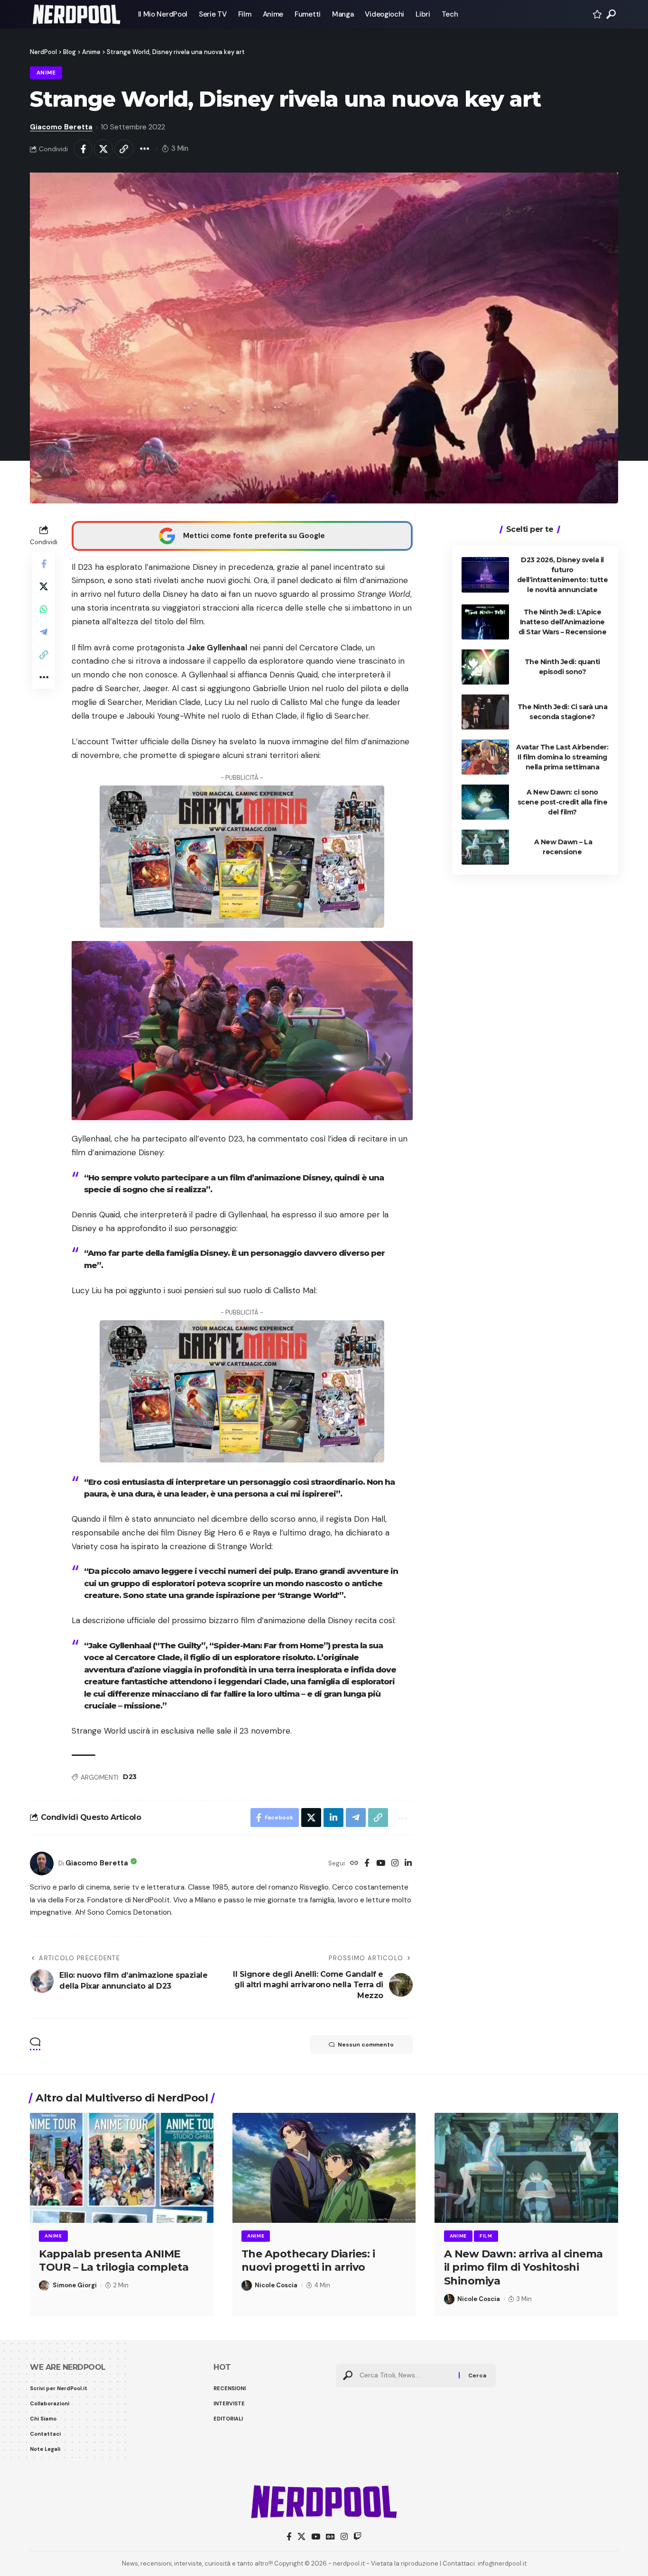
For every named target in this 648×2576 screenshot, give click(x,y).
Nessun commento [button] (366, 2045)
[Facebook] (367, 1864)
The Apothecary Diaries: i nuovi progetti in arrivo (308, 2261)
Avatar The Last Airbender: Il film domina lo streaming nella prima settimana (562, 757)
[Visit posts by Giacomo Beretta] (42, 1863)
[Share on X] (103, 149)
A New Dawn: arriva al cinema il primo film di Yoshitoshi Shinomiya (523, 2267)
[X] (301, 2537)
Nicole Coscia (276, 2285)
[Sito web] (354, 1864)
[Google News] (330, 2537)
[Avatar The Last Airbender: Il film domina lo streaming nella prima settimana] (485, 757)
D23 (130, 1777)
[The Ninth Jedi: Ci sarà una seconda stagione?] (485, 712)
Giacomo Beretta (61, 127)
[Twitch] (357, 2537)
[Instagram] (395, 1864)
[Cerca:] (406, 2375)
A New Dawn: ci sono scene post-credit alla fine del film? (563, 802)
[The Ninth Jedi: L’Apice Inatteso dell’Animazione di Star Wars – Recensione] (485, 622)
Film (486, 2236)
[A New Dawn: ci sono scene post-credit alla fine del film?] (485, 802)
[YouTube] (381, 1864)
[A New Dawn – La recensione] (485, 847)
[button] (611, 14)
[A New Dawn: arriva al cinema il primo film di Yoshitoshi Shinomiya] (526, 2168)
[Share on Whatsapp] (44, 609)
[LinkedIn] (408, 1864)
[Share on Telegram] (44, 631)
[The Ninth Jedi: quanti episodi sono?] (485, 667)
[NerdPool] (76, 14)
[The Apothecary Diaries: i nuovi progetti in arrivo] (324, 2168)
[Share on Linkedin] (333, 1818)
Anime (46, 73)
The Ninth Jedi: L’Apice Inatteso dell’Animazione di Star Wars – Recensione (563, 621)
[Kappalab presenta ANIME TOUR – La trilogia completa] (122, 2168)
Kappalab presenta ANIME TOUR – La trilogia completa (114, 2261)
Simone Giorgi (75, 2285)
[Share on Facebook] (83, 149)
